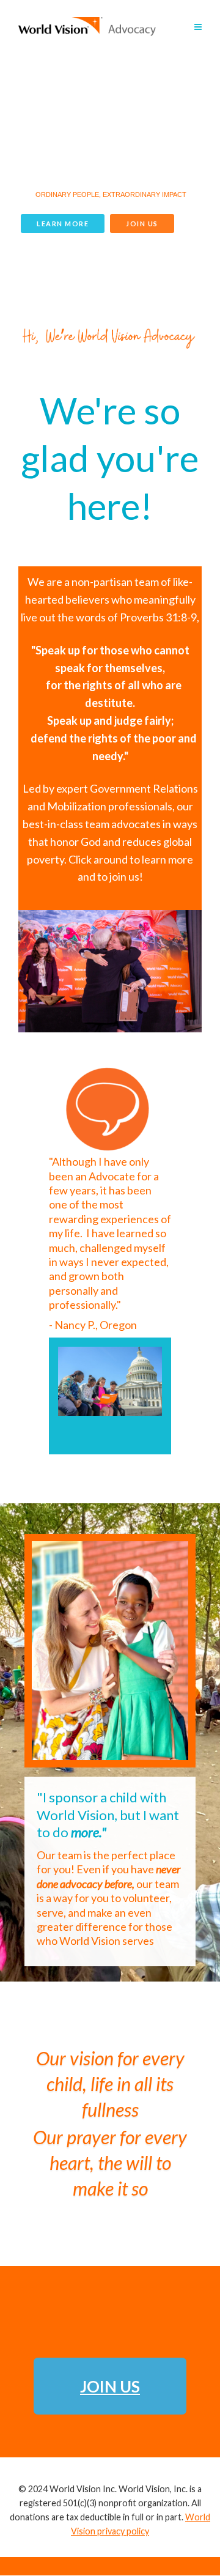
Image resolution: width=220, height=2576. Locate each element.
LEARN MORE (63, 224)
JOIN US (142, 224)
